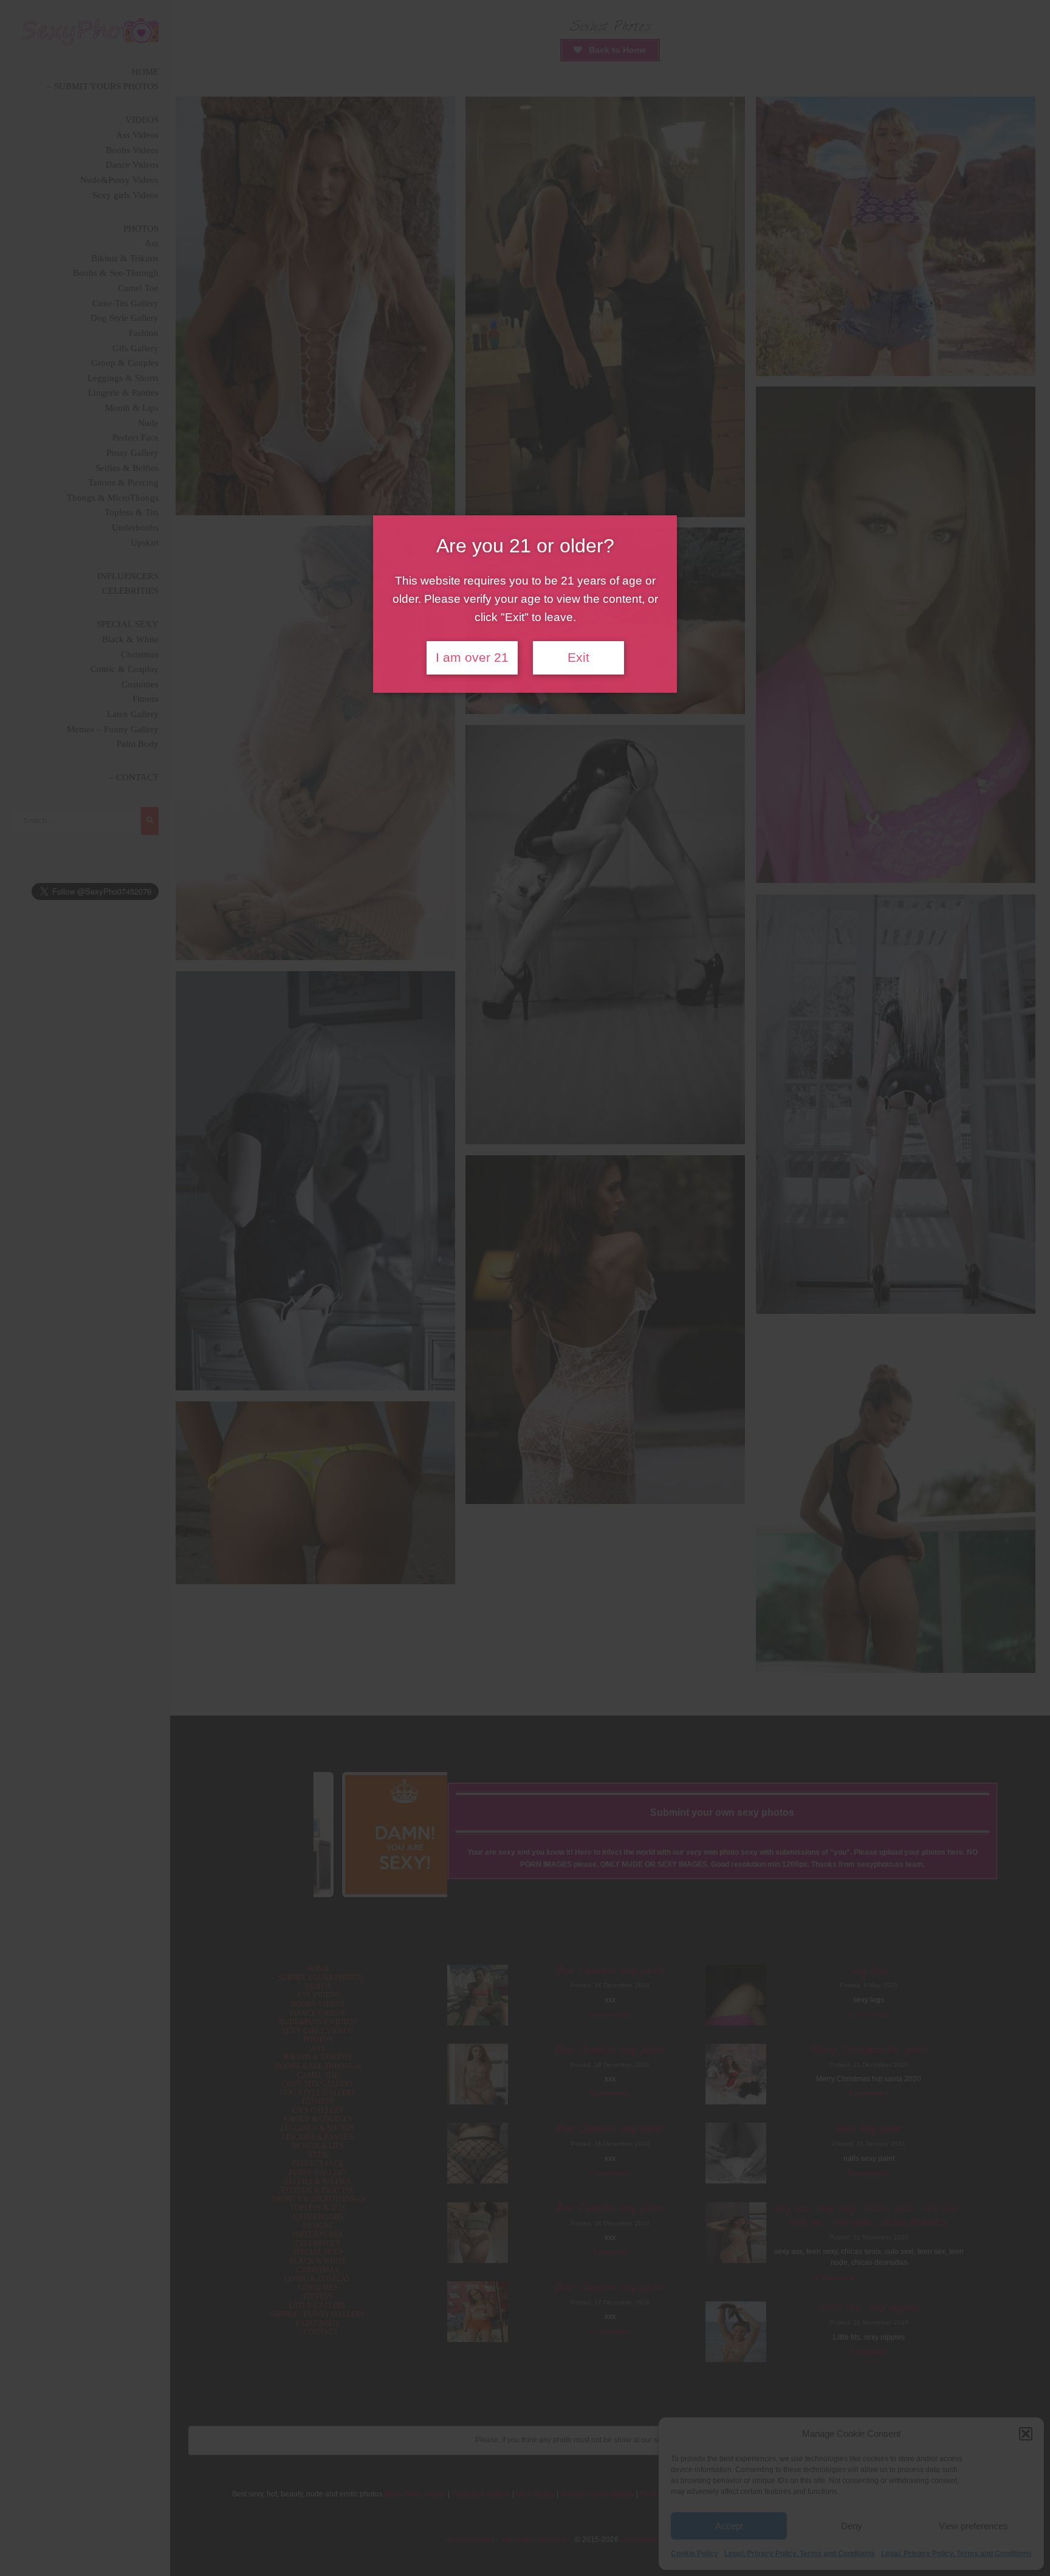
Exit (578, 658)
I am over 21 (472, 658)
